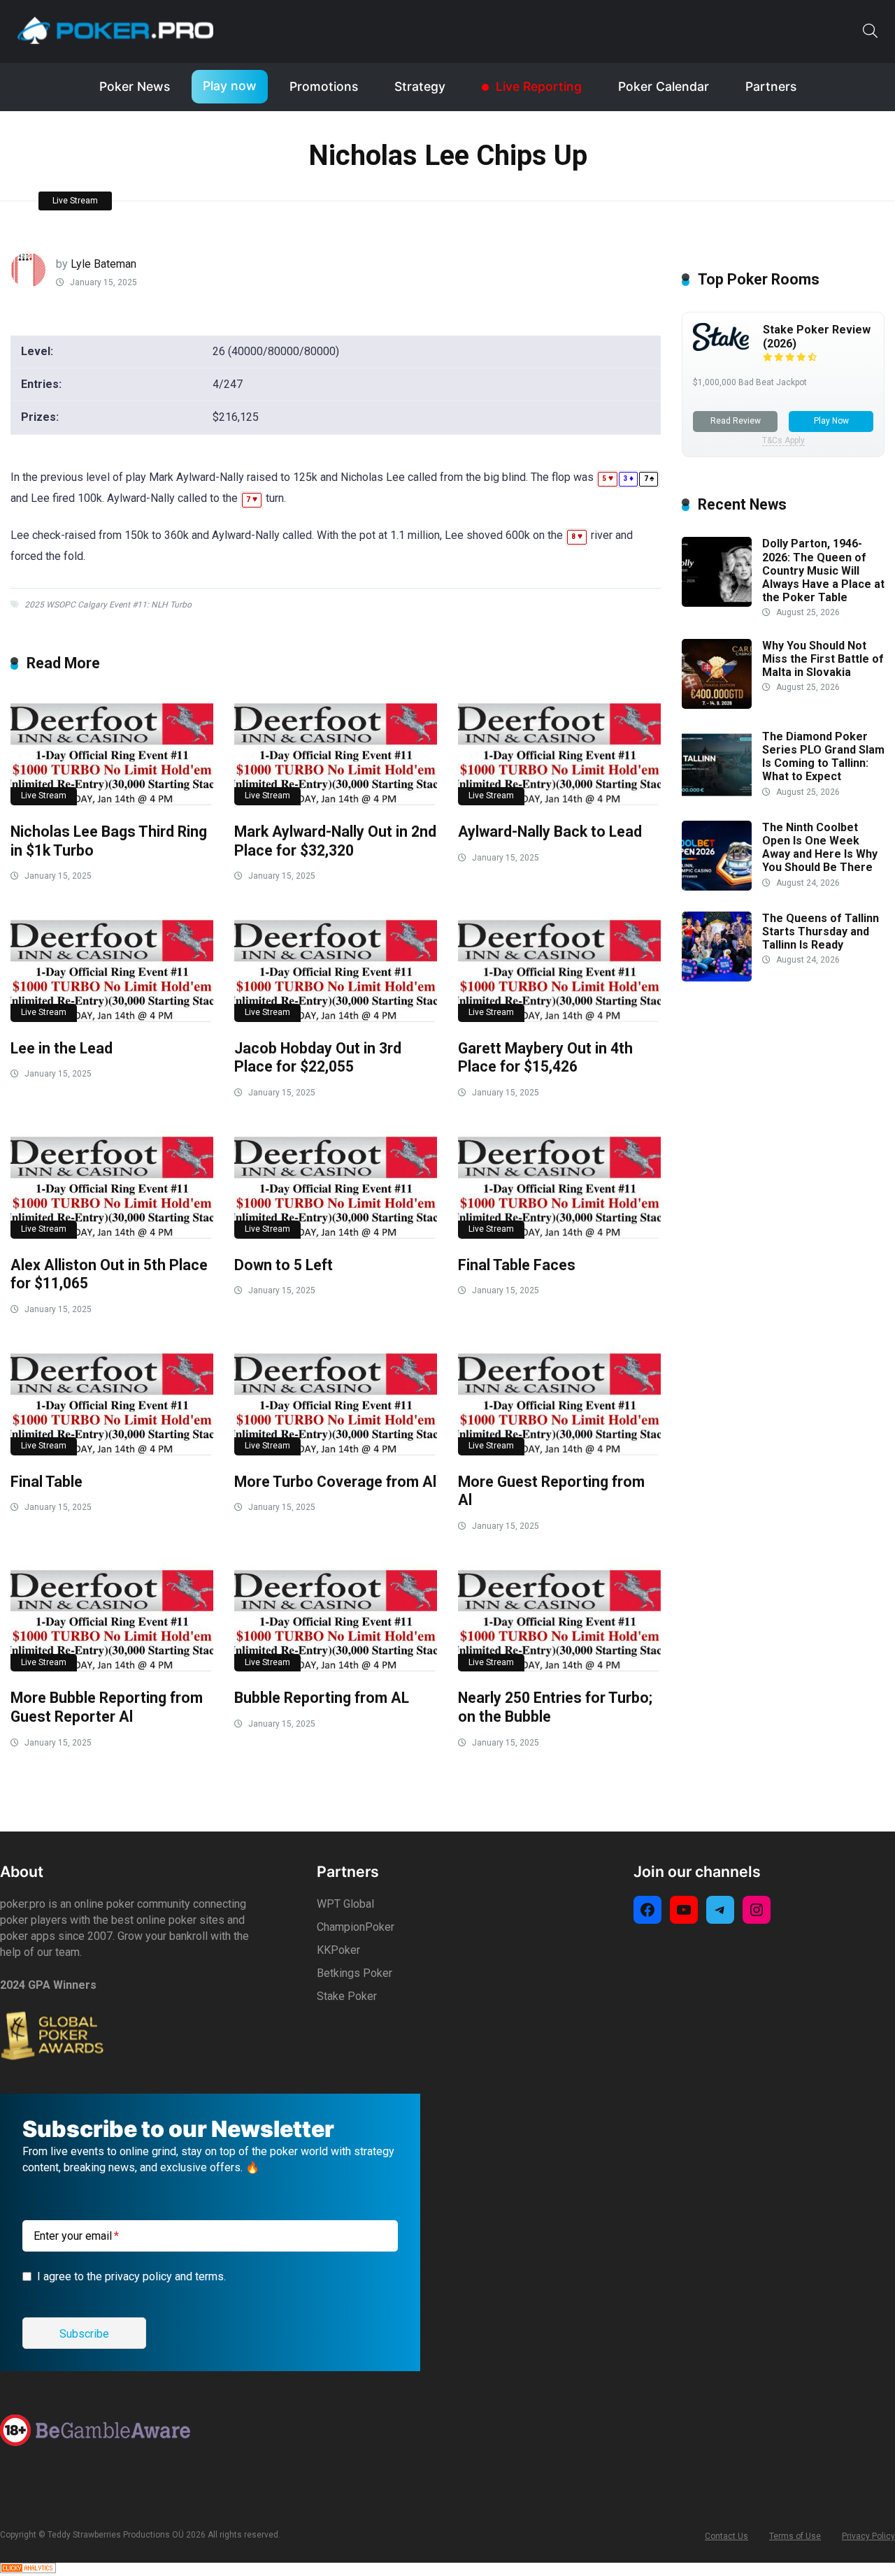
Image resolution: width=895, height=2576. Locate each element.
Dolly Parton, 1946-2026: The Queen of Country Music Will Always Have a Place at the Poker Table (823, 570)
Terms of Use (795, 2536)
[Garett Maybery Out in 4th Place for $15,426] (559, 967)
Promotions (324, 86)
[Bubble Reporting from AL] (336, 1617)
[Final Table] (112, 1401)
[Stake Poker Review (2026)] (721, 347)
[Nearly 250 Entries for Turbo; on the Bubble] (559, 1617)
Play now (230, 86)
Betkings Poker (355, 1973)
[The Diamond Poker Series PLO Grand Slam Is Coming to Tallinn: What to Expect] (717, 796)
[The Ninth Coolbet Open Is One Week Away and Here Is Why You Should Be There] (717, 887)
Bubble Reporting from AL (322, 1698)
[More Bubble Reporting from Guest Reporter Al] (112, 1617)
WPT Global (345, 1904)
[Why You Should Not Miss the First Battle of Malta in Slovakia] (717, 705)
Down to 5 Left (284, 1265)
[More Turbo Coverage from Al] (336, 1401)
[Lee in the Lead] (112, 967)
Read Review (736, 421)
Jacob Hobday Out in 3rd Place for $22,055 (318, 1058)
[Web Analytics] (28, 2569)
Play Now (831, 421)
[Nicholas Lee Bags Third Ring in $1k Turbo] (112, 750)
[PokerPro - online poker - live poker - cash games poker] (115, 30)
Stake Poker (347, 1996)
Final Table (46, 1482)
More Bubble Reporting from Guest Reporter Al (107, 1707)
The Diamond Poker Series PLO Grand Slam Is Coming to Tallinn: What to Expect (823, 757)
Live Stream (75, 201)
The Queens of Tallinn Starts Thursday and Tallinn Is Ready (821, 931)
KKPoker (338, 1950)
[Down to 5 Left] (336, 1184)
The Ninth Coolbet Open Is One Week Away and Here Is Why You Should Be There (820, 848)
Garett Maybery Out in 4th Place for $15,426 (545, 1058)
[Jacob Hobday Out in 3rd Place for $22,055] (336, 967)
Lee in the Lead (62, 1048)
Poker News (135, 86)
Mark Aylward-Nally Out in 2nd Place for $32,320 (335, 841)
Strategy (420, 86)
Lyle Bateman (103, 264)
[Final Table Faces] (559, 1184)
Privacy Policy (868, 2536)
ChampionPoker (356, 1927)
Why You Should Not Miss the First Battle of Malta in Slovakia (823, 659)
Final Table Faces (517, 1265)
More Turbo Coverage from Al (335, 1482)
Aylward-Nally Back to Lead (550, 832)
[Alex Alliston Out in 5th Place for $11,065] (112, 1184)
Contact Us (726, 2536)
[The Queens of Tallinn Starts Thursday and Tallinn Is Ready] (717, 978)
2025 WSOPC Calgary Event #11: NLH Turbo (108, 605)
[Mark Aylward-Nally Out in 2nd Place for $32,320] (336, 750)
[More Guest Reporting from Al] (559, 1401)
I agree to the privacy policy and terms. (131, 2276)
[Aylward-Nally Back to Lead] (559, 750)
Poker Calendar (664, 86)
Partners (771, 86)
